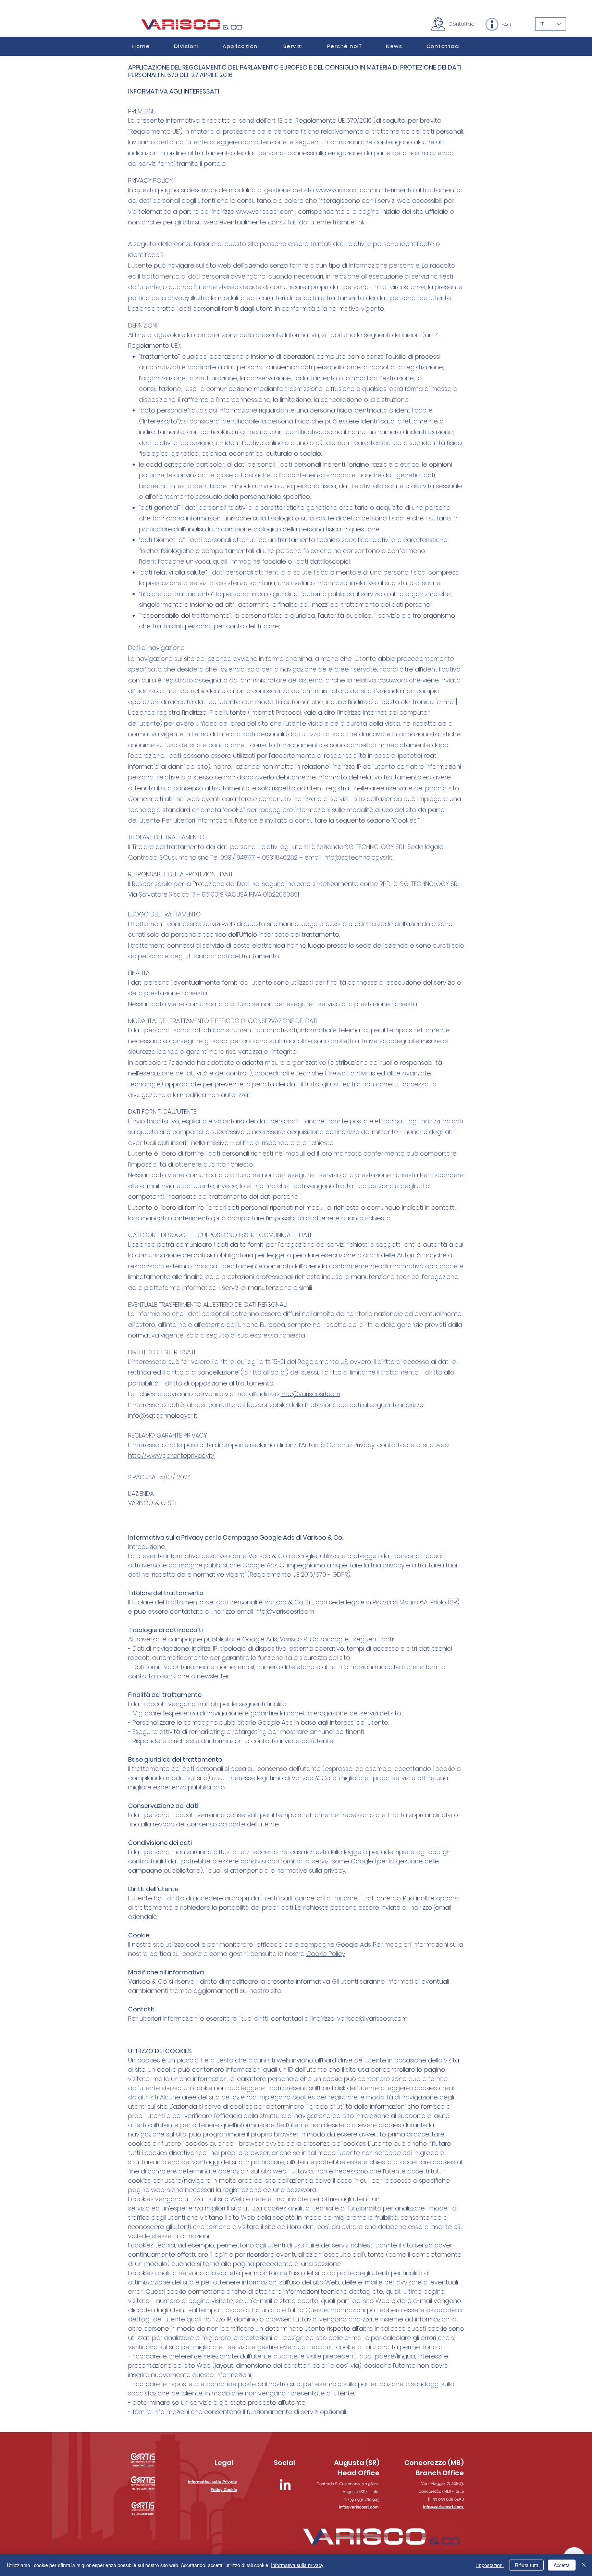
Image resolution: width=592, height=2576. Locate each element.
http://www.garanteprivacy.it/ (171, 1456)
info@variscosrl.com (310, 1394)
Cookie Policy (326, 1954)
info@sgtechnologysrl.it (164, 1415)
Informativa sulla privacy (297, 2565)
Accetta (562, 2565)
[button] (241, 46)
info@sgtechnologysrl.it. (358, 857)
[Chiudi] (584, 2565)
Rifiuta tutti (526, 2565)
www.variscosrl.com (345, 190)
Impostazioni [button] (490, 2565)
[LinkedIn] (285, 2485)
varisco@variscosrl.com (372, 2018)
